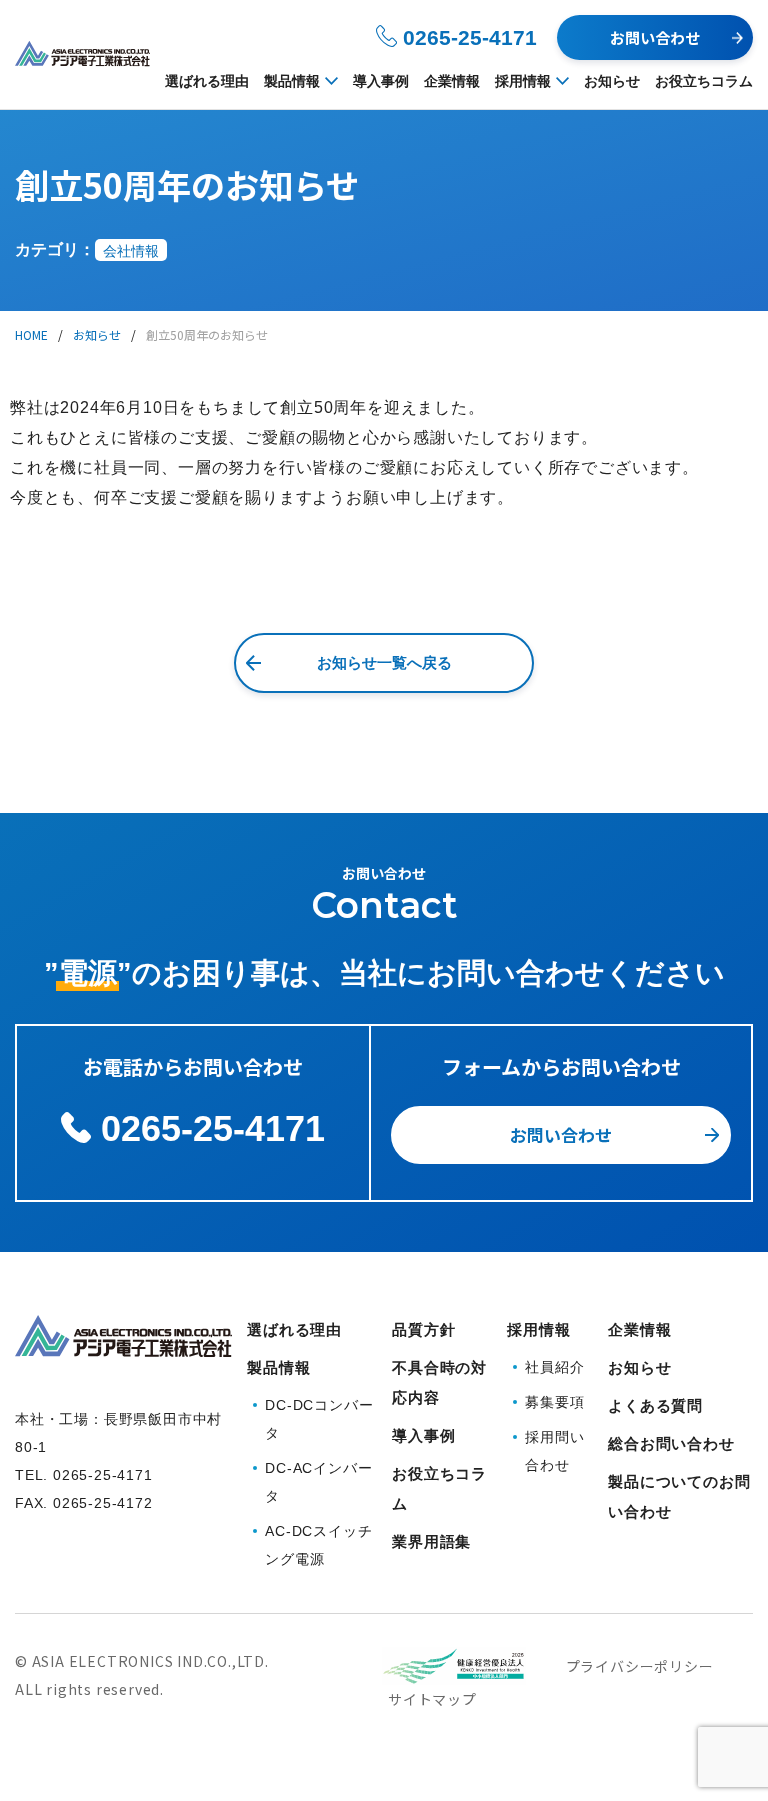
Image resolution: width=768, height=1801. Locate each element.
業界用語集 (431, 1541)
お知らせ (612, 81)
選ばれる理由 (207, 81)
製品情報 (292, 81)
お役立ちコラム (704, 81)
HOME (31, 334)
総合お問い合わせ (671, 1443)
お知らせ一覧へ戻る (384, 662)
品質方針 (423, 1329)
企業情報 (452, 81)
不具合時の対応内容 (439, 1382)
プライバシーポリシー (640, 1666)
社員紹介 (554, 1367)
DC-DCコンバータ (319, 1419)
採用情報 (523, 81)
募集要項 (554, 1402)
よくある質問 (655, 1405)
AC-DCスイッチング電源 (318, 1545)
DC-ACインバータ (318, 1482)
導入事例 (381, 81)
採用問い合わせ (554, 1451)
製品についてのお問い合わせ (679, 1496)
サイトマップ (432, 1699)
